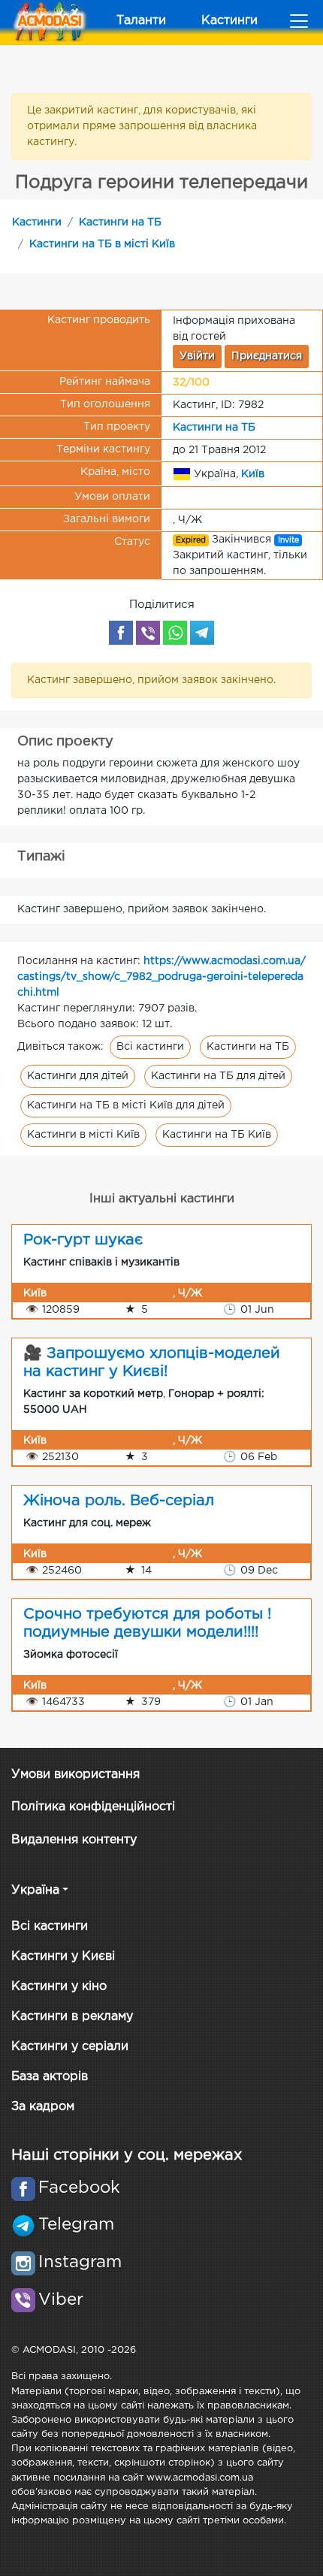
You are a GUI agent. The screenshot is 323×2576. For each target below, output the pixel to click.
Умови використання (75, 1775)
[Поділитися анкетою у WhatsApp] (175, 633)
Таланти (141, 21)
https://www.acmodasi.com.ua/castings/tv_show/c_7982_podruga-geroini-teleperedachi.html (161, 977)
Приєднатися (267, 356)
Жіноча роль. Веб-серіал (119, 1501)
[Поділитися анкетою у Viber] (148, 633)
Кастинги (229, 21)
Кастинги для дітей (78, 1076)
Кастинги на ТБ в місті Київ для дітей (126, 1105)
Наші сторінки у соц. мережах (127, 2155)
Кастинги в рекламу (72, 2017)
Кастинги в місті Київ (83, 1135)
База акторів (50, 2077)
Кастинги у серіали (70, 2047)
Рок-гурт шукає (83, 1240)
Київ (253, 473)
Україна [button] (35, 1890)
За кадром (43, 2107)
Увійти (197, 356)
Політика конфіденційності (93, 1807)
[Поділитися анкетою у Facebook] (121, 633)
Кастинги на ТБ (120, 222)
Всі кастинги (150, 1047)
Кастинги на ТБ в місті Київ (102, 244)
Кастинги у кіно (59, 1986)
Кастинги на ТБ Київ (217, 1135)
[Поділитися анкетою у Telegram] (202, 633)
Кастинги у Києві (63, 1956)
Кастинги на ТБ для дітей (218, 1076)
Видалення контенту (74, 1840)
